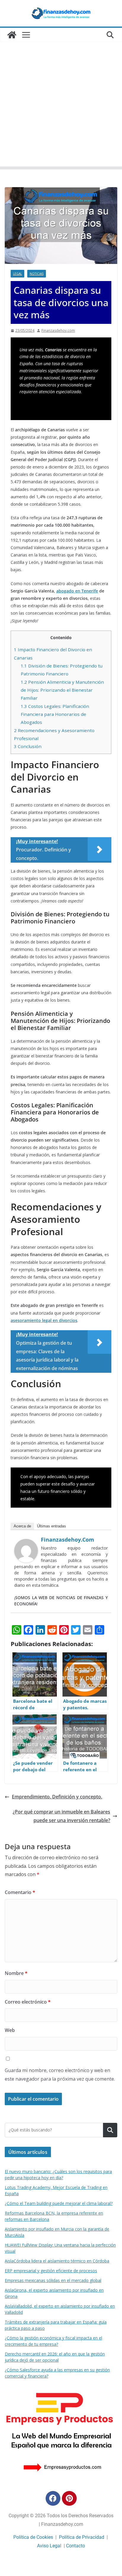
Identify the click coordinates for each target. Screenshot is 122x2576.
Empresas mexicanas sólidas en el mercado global (53, 2280)
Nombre (16, 1973)
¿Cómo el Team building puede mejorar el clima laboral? (59, 2203)
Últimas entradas (52, 1526)
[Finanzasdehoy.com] (26, 1543)
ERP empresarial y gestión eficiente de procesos (51, 2271)
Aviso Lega (49, 2546)
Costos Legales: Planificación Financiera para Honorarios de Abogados (55, 714)
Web (10, 2030)
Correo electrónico (28, 2002)
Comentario (20, 1892)
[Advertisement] (61, 106)
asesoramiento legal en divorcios (44, 1320)
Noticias (37, 274)
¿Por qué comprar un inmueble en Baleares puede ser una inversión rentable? (61, 1816)
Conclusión (28, 746)
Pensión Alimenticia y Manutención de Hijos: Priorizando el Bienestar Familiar (62, 690)
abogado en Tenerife (77, 591)
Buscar (110, 2130)
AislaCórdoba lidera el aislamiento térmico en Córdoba (57, 2261)
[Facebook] (53, 2498)
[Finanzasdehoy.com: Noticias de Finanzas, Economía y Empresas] (12, 35)
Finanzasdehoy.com (58, 330)
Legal (17, 274)
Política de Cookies (33, 2537)
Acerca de (22, 1526)
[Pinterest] (69, 2498)
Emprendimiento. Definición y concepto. (57, 1797)
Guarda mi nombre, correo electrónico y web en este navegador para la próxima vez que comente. (60, 2075)
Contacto (76, 2546)
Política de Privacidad (82, 2537)
